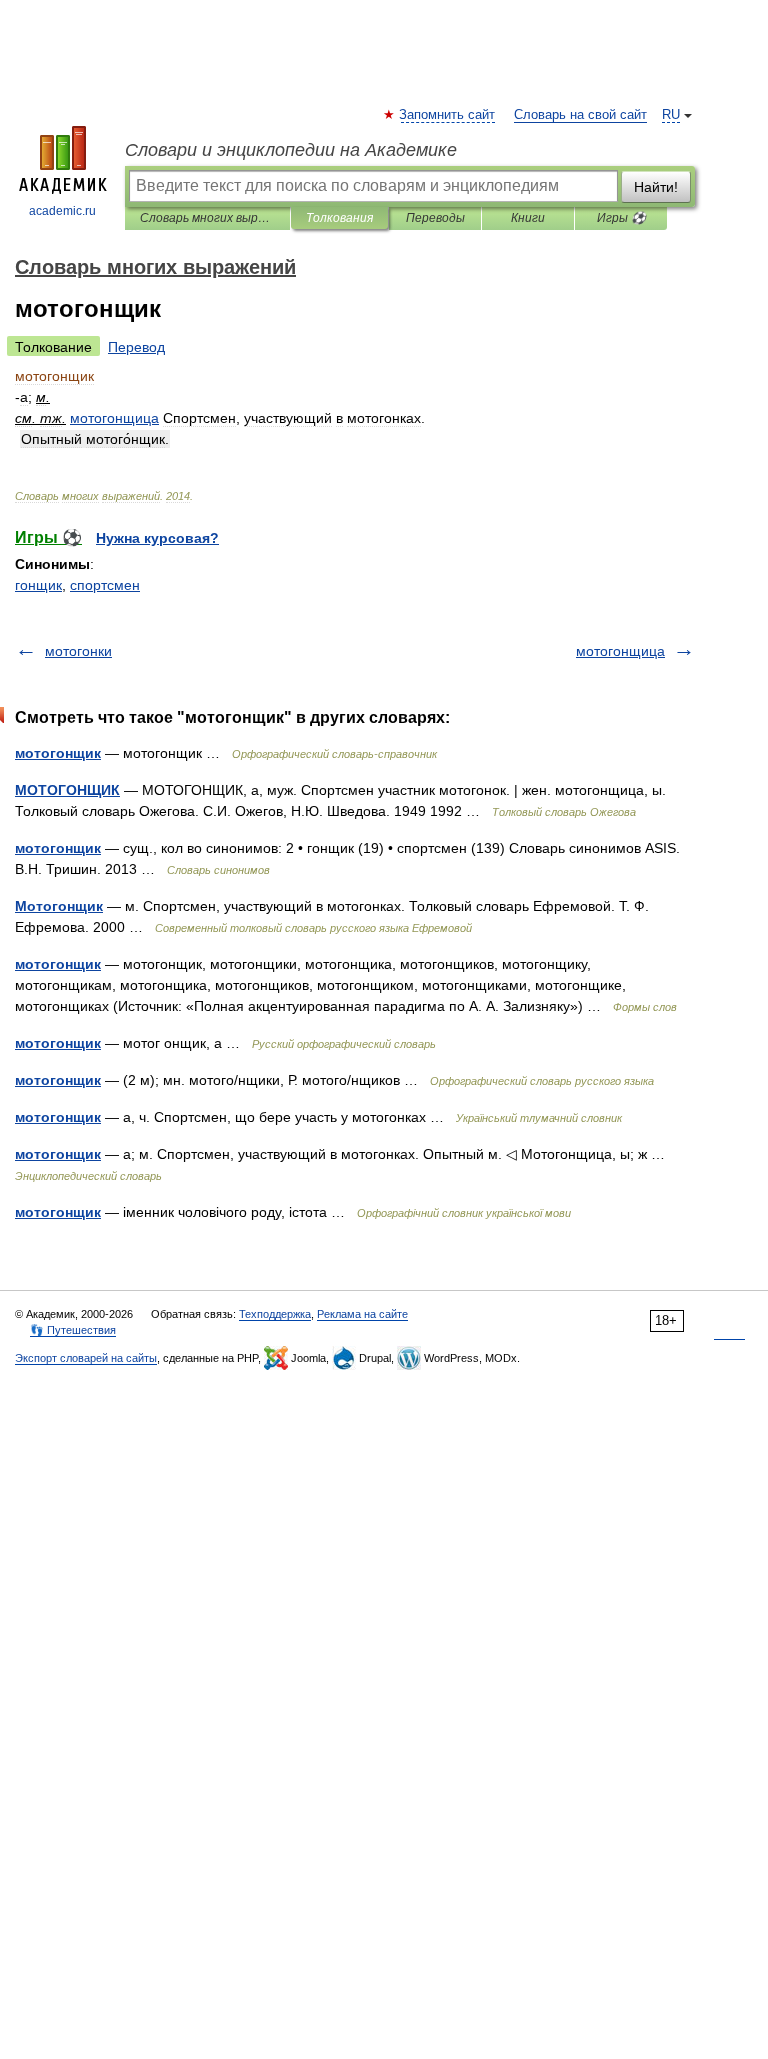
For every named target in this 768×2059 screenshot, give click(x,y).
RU (671, 115)
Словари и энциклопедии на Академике (291, 150)
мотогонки (78, 651)
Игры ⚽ (621, 218)
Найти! (656, 187)
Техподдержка (275, 1314)
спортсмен (105, 585)
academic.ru (62, 211)
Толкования (339, 218)
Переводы (435, 218)
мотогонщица (620, 651)
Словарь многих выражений (207, 218)
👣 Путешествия (73, 1330)
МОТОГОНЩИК (67, 790)
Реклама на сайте (362, 1314)
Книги (528, 218)
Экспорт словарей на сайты (86, 1358)
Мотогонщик (59, 906)
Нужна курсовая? (157, 538)
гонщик (38, 585)
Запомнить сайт (448, 115)
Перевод (136, 347)
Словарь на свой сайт (580, 115)
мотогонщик (58, 753)
